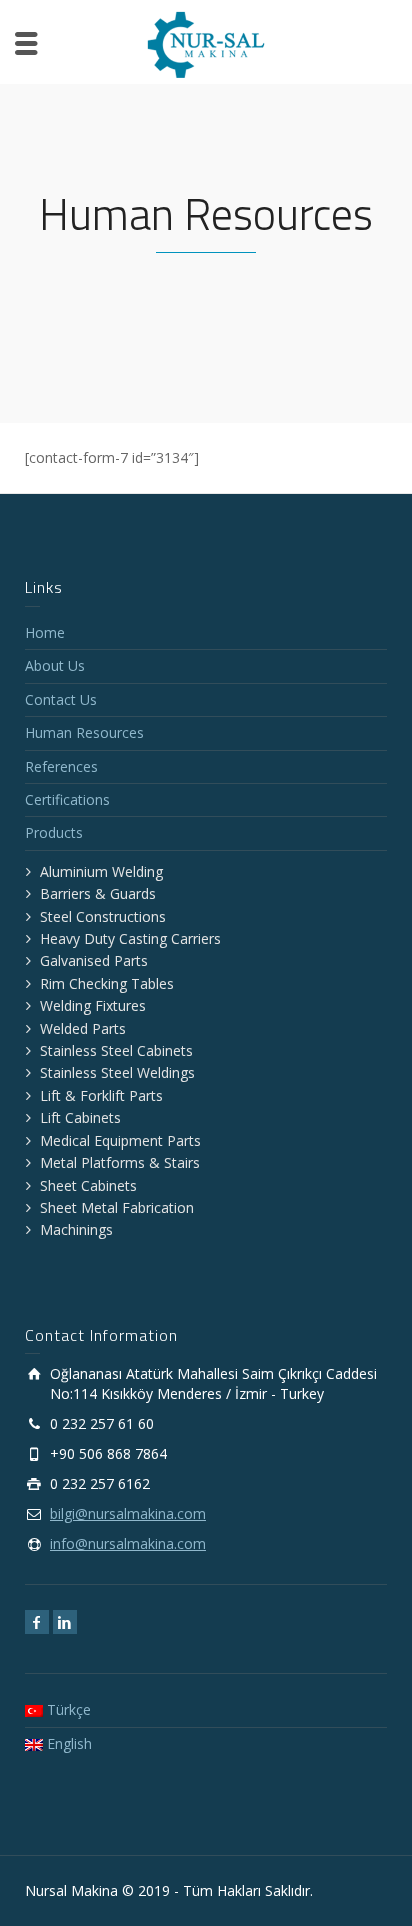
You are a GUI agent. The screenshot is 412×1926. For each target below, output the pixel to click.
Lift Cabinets (80, 1117)
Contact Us (61, 699)
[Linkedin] (65, 1622)
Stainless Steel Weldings (117, 1072)
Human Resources (84, 732)
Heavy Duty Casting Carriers (130, 938)
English (67, 1743)
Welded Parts (83, 1028)
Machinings (76, 1229)
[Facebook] (37, 1622)
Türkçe (67, 1709)
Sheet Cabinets (88, 1185)
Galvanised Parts (94, 960)
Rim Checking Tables (107, 983)
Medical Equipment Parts (120, 1140)
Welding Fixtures (93, 1005)
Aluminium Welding (101, 871)
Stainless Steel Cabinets (116, 1050)
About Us (55, 665)
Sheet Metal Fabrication (117, 1207)
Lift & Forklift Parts (101, 1095)
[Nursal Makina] (206, 43)
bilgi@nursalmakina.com (128, 1513)
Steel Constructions (103, 916)
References (61, 766)
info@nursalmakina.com (128, 1543)
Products (54, 832)
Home (45, 632)
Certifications (67, 799)
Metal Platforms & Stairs (120, 1162)
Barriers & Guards (98, 893)
